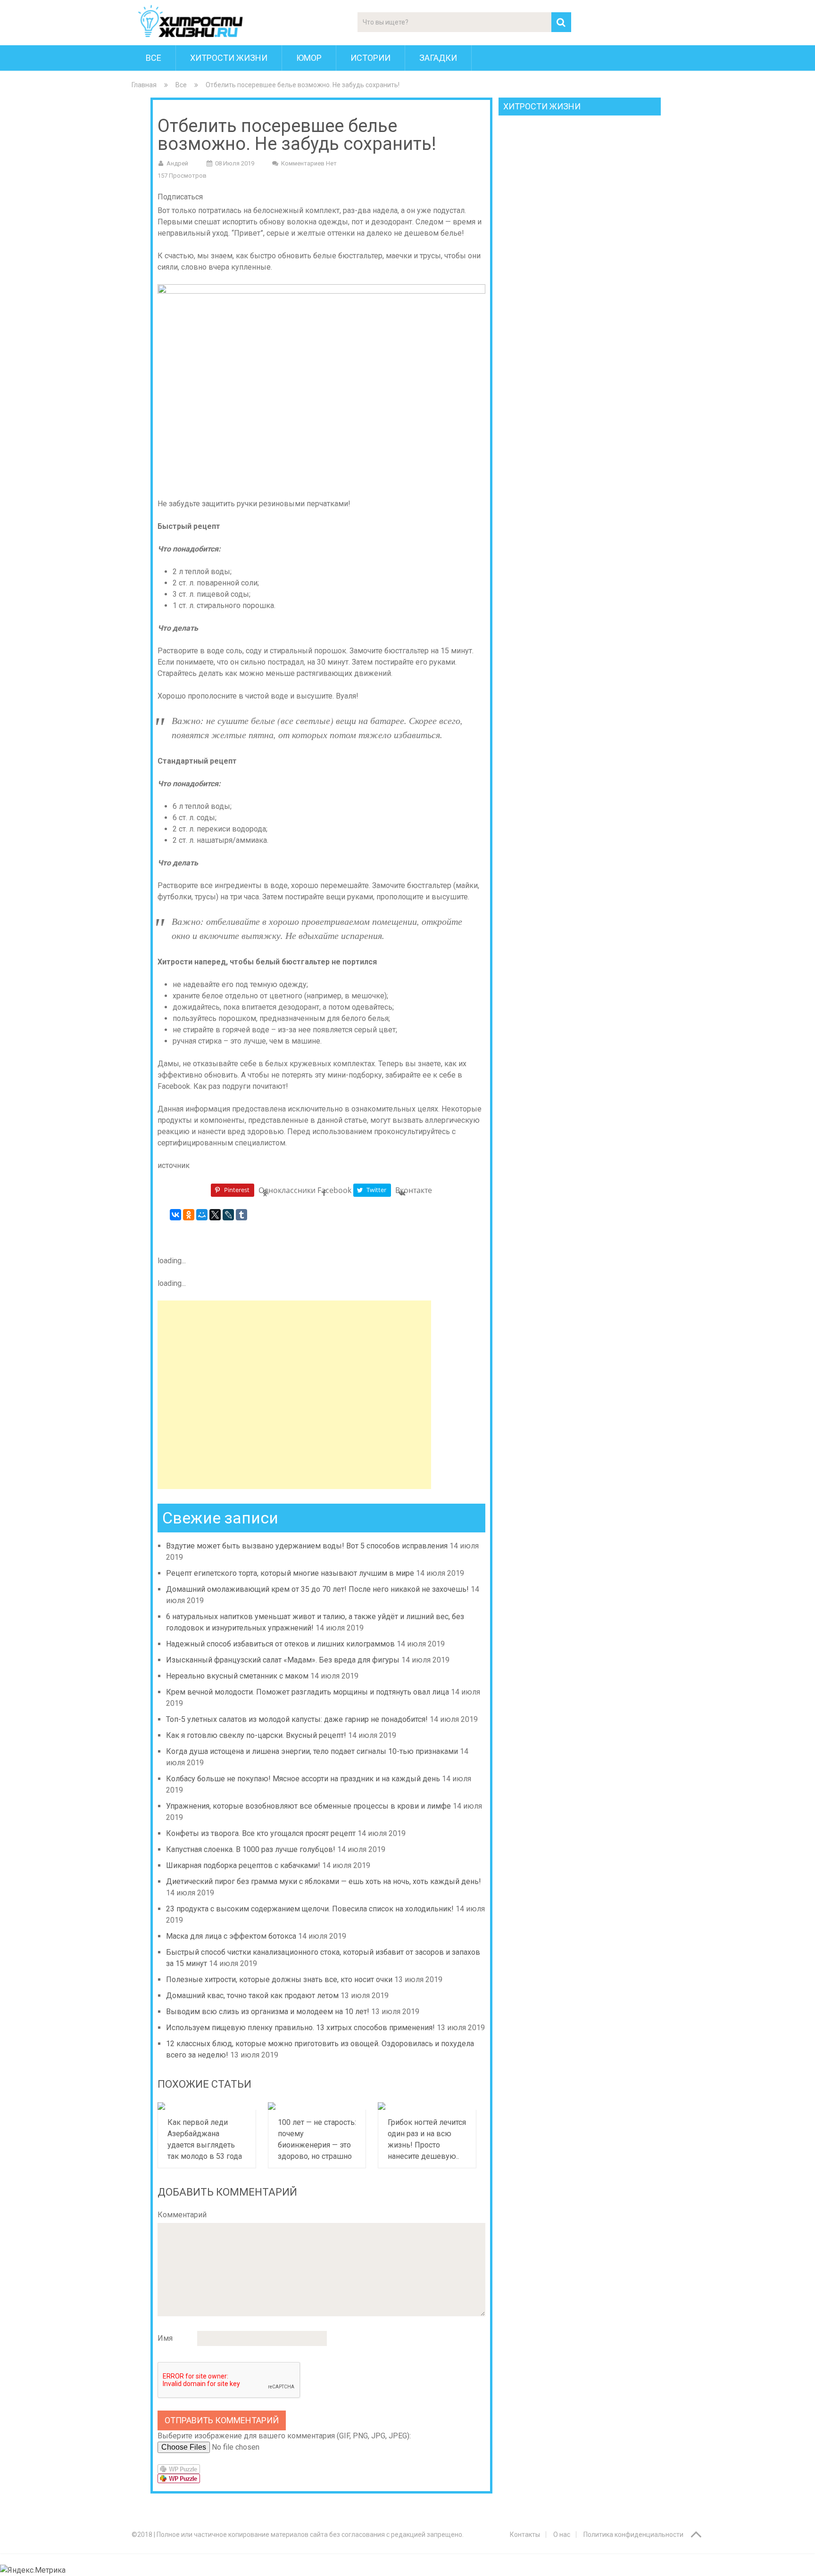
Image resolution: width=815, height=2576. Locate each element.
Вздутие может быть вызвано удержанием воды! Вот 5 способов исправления (307, 1546)
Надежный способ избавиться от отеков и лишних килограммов (280, 1644)
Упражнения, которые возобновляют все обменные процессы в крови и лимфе (308, 1806)
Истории (370, 58)
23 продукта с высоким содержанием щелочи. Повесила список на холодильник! (310, 1909)
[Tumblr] (241, 1215)
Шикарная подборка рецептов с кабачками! (243, 1865)
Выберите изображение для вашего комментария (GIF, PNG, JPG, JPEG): (284, 2436)
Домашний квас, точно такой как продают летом (252, 1996)
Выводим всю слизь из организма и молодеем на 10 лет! (268, 2012)
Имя (165, 2338)
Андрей (177, 163)
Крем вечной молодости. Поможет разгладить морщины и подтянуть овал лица (308, 1692)
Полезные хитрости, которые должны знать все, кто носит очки (279, 1979)
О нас (562, 2535)
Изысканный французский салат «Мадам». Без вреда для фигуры (283, 1660)
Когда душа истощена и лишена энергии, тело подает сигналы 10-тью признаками (312, 1751)
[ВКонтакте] (175, 1215)
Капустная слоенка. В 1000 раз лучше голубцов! (251, 1849)
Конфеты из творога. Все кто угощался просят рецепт (261, 1833)
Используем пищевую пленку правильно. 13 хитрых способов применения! (300, 2028)
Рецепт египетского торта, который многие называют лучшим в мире (290, 1573)
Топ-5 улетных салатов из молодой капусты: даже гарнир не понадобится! (297, 1719)
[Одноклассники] (189, 1215)
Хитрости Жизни (229, 58)
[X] (215, 1215)
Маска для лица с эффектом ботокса (231, 1936)
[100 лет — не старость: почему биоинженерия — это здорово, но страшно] (317, 2106)
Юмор (309, 58)
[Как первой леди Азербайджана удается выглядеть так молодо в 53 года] (207, 2106)
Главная (144, 85)
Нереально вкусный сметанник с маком (237, 1676)
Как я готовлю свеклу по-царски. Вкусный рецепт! (256, 1735)
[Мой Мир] (202, 1215)
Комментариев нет (309, 163)
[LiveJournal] (228, 1215)
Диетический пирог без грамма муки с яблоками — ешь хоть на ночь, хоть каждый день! (324, 1881)
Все (154, 58)
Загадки (438, 58)
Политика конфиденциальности (633, 2535)
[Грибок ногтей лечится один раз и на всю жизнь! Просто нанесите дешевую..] (427, 2106)
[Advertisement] (294, 1395)
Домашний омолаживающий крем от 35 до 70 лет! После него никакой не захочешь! (317, 1589)
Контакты (525, 2535)
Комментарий (182, 2215)
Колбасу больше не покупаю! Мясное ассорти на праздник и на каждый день (303, 1779)
